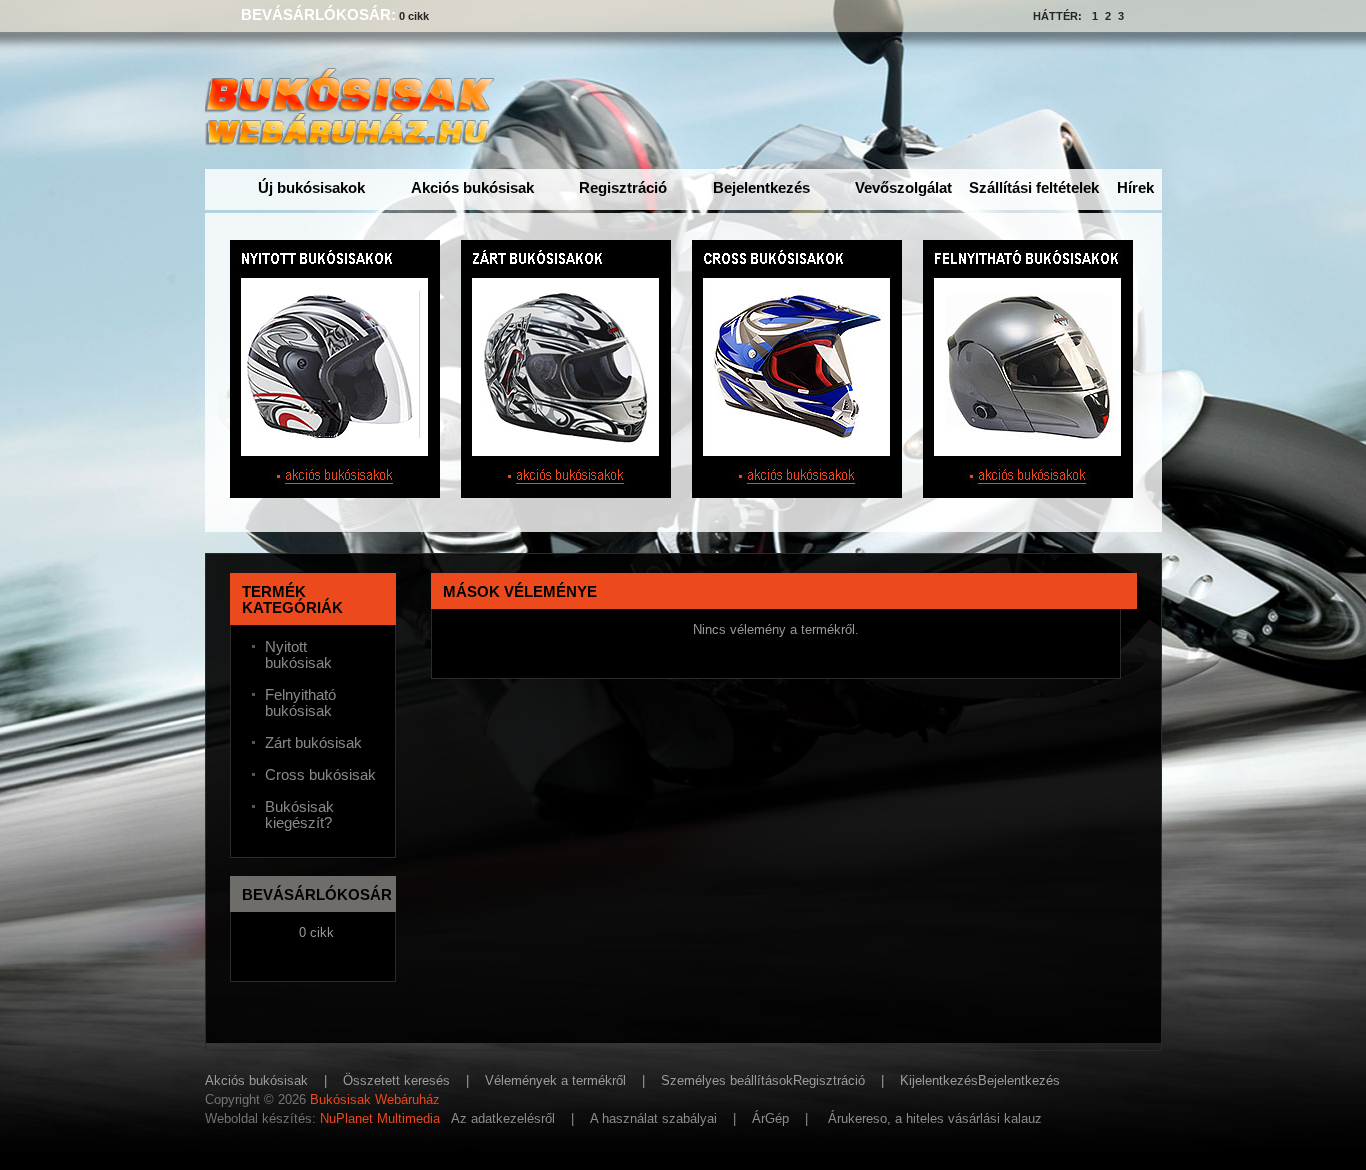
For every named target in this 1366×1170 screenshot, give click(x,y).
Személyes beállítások (727, 1080)
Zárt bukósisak (313, 743)
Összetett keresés (396, 1080)
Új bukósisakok (311, 187)
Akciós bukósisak (472, 187)
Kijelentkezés (939, 1080)
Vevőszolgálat (903, 187)
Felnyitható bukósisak (300, 703)
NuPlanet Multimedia (380, 1118)
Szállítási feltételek (1034, 187)
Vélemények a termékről (555, 1080)
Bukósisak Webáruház (375, 1099)
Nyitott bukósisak (298, 655)
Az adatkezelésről (503, 1118)
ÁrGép (770, 1118)
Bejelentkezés (761, 187)
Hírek (1135, 187)
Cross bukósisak (320, 775)
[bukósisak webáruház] (354, 136)
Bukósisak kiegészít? (299, 815)
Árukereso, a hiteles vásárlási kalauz (935, 1118)
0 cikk (414, 16)
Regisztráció (623, 187)
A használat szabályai (653, 1118)
